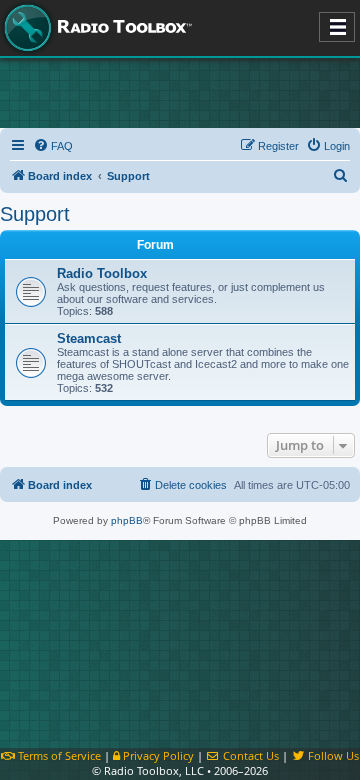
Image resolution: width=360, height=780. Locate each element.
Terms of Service (58, 755)
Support (35, 214)
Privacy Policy (157, 755)
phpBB (127, 520)
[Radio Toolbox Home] (95, 28)
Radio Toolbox (102, 273)
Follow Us (332, 755)
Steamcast (89, 338)
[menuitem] (53, 146)
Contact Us (249, 755)
